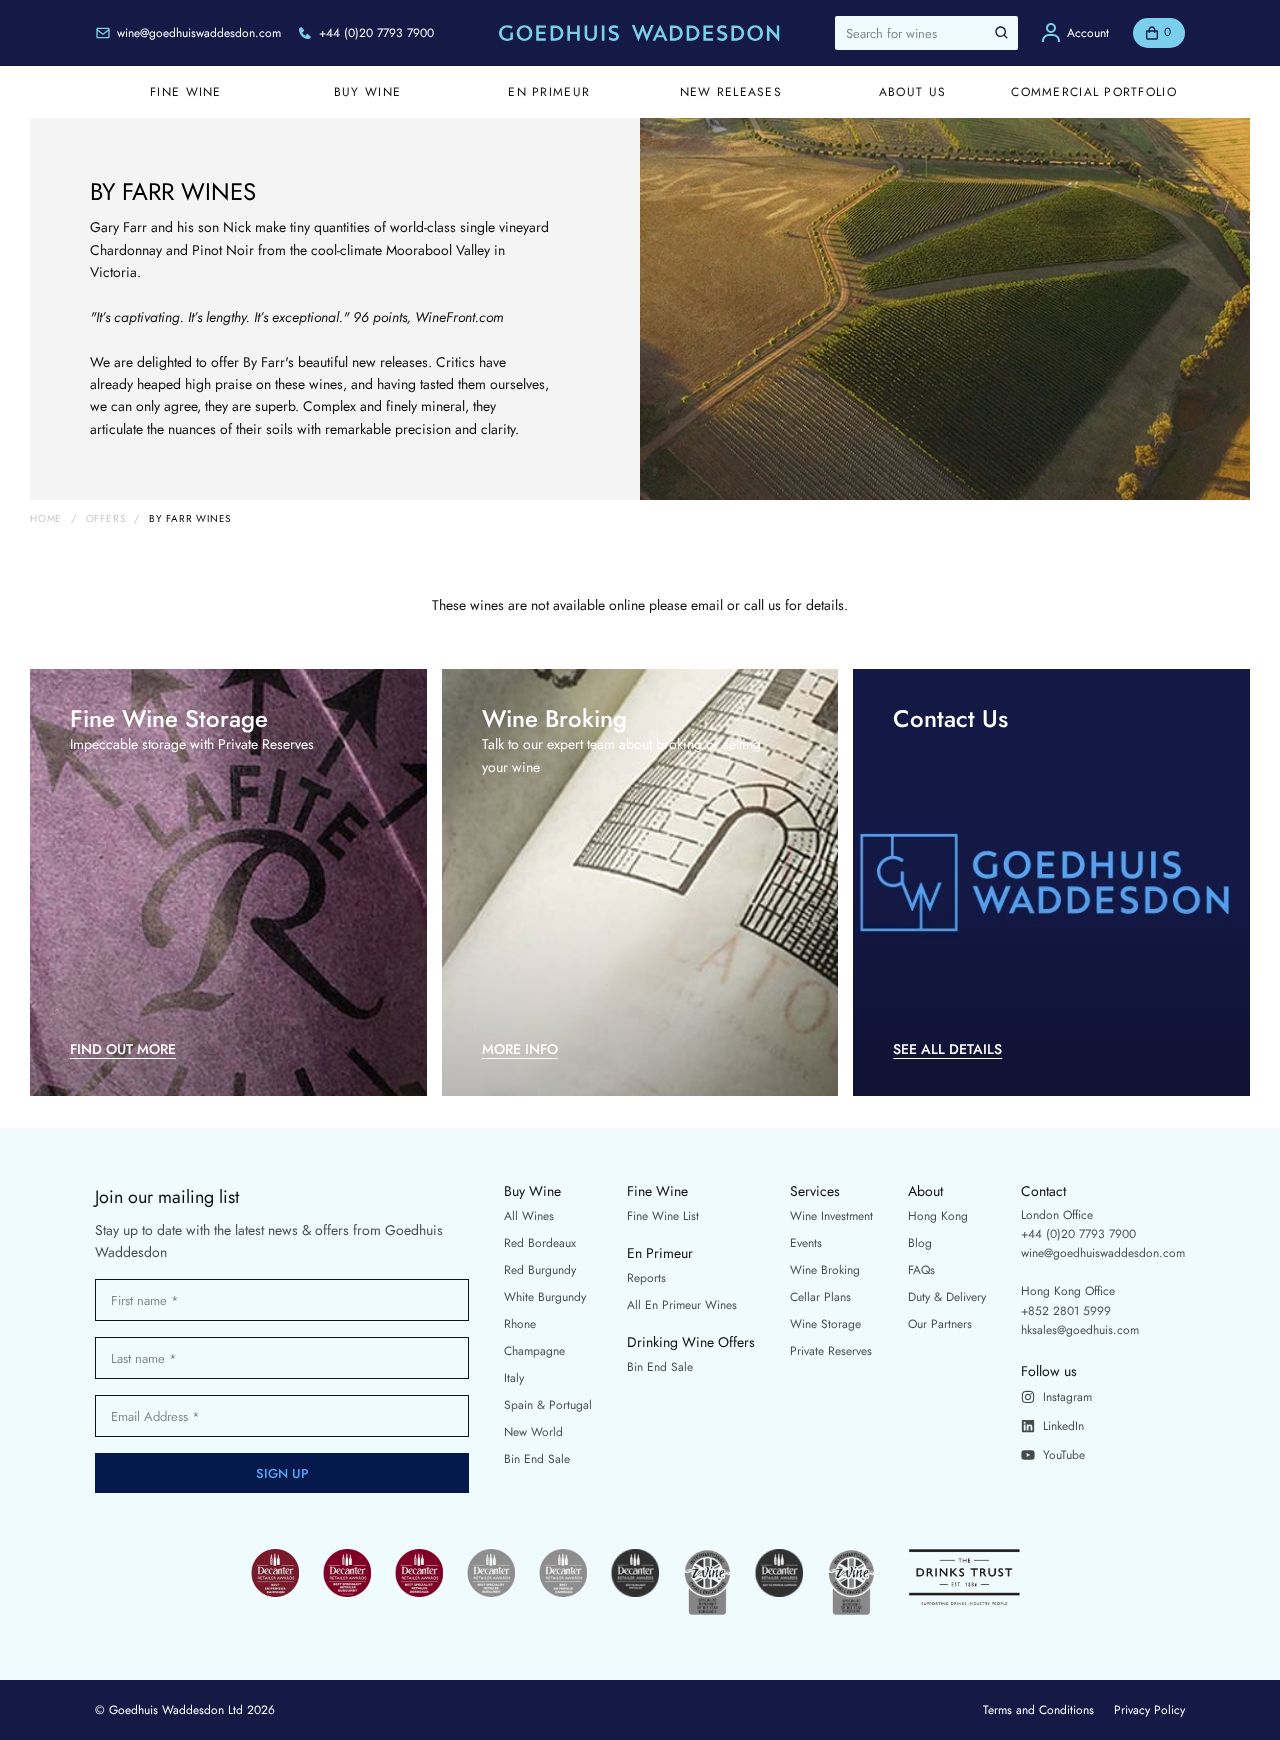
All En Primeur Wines (682, 1305)
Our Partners (940, 1324)
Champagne (534, 1351)
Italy (514, 1378)
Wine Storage (825, 1324)
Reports (646, 1278)
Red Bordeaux (540, 1243)
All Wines (529, 1216)
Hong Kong (938, 1216)
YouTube (1064, 1455)
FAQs (921, 1270)
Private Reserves (831, 1351)
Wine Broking (825, 1270)
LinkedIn (1063, 1426)
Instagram (1067, 1397)
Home (46, 519)
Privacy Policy (1149, 1710)
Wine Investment (831, 1216)
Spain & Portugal (548, 1405)
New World (533, 1432)
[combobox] (926, 33)
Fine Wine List (663, 1216)
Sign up (282, 1473)
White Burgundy (545, 1297)
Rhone (520, 1324)
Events (806, 1243)
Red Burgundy (540, 1270)
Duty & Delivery (947, 1297)
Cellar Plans (820, 1297)
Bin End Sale (537, 1459)
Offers (106, 519)
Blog (920, 1243)
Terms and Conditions (1038, 1710)
